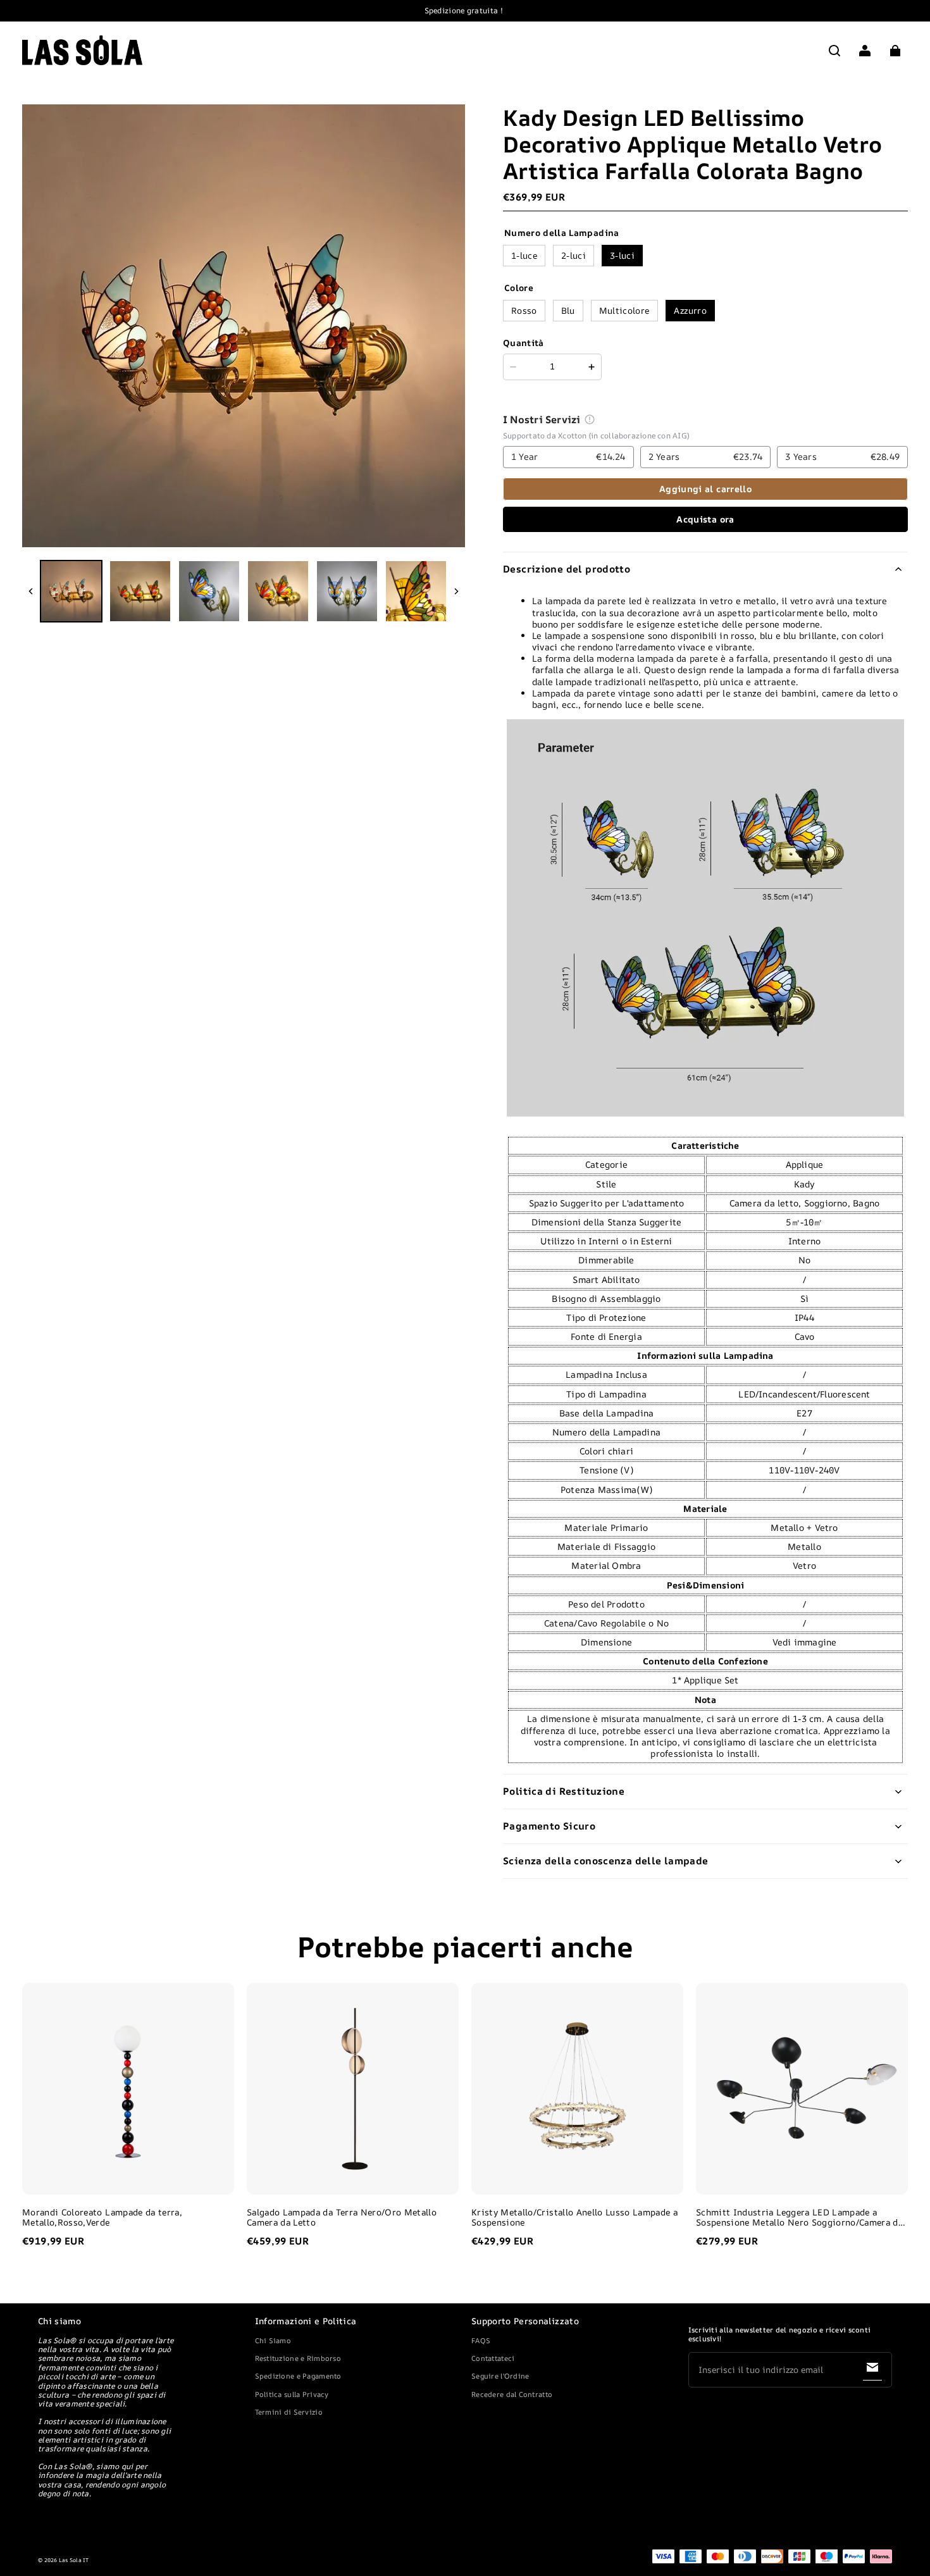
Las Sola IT (74, 2560)
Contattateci (493, 2358)
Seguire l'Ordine (500, 2376)
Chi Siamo (273, 2340)
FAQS (481, 2340)
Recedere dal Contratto (512, 2394)
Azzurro (690, 310)
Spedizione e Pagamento (298, 2376)
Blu (568, 310)
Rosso (524, 310)
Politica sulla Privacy (292, 2394)
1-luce (524, 255)
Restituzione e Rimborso (298, 2358)
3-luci (622, 255)
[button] (834, 51)
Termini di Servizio (289, 2412)
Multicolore (624, 310)
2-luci (573, 255)
